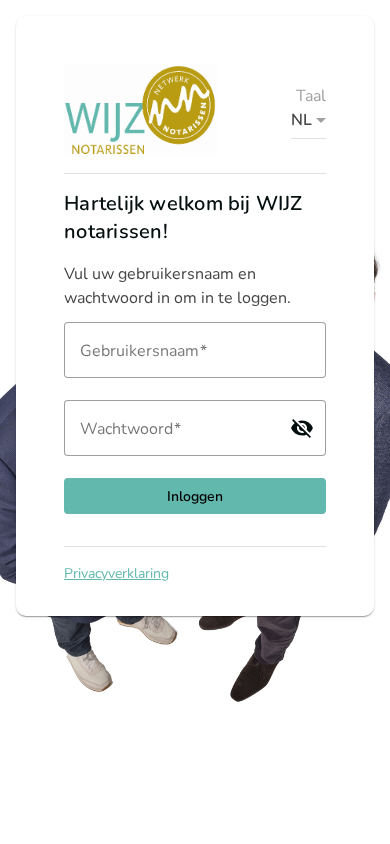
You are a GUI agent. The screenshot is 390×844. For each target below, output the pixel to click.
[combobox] (308, 120)
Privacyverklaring (116, 573)
